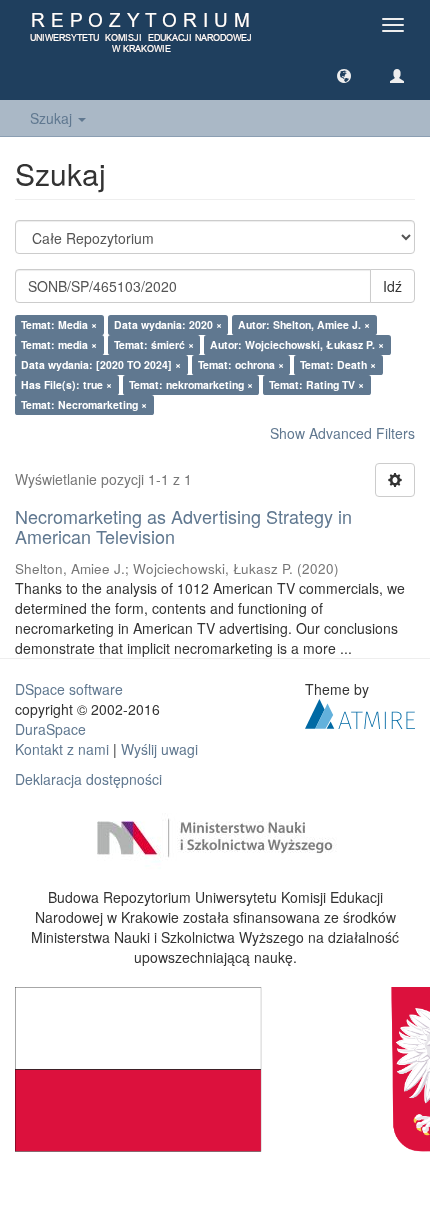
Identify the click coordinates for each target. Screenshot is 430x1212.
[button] (344, 75)
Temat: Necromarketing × (84, 404)
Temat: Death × (338, 364)
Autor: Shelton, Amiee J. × (304, 324)
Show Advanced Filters (342, 433)
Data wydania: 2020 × (168, 324)
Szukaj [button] (53, 118)
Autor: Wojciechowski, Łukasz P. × (297, 344)
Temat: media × (59, 344)
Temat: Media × (59, 324)
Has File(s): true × (66, 384)
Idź (392, 286)
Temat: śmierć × (154, 344)
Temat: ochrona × (241, 364)
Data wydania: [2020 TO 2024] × (101, 364)
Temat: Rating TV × (316, 384)
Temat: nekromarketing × (191, 384)
